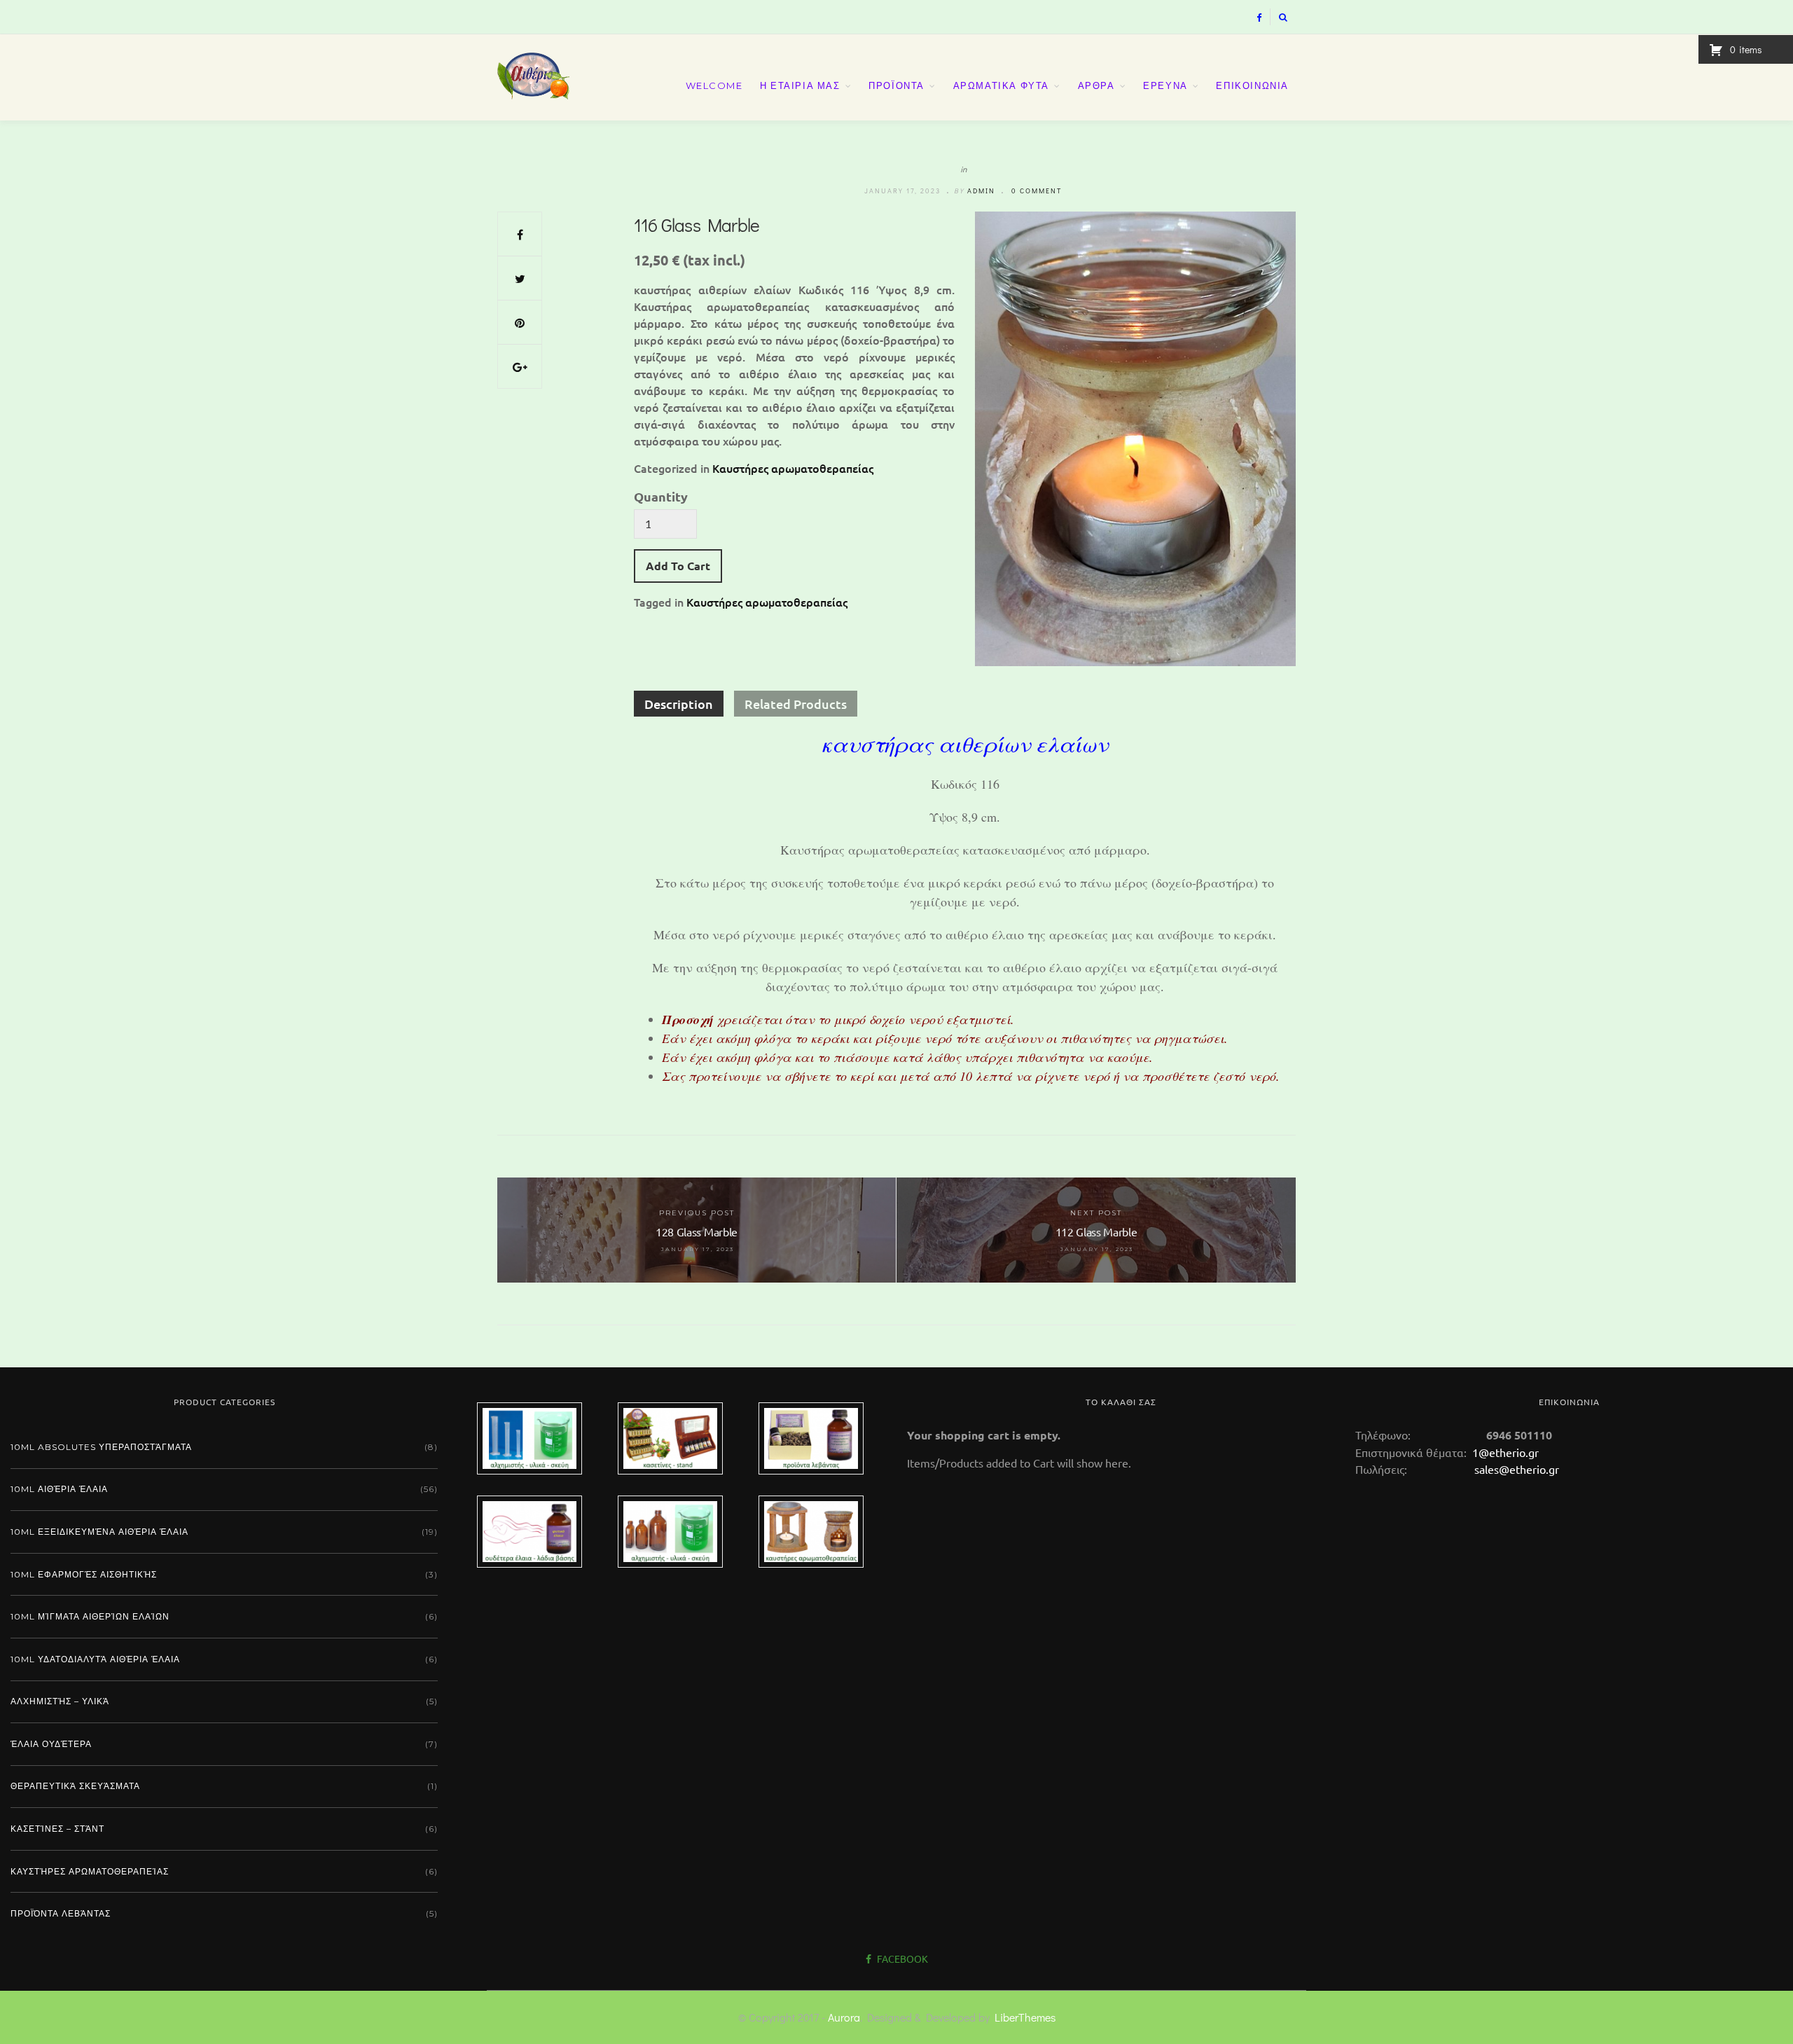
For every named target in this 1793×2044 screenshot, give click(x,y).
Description (679, 704)
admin (981, 191)
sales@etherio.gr (1517, 1469)
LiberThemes (1025, 2017)
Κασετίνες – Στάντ (57, 1829)
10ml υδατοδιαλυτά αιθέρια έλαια (95, 1659)
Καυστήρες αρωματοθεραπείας (793, 468)
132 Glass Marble (1220, 1330)
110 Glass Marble (709, 1344)
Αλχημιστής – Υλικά (60, 1701)
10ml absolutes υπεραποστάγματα (101, 1447)
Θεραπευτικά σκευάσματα (75, 1786)
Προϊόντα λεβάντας (61, 1913)
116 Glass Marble (697, 225)
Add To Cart (678, 566)
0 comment (1037, 191)
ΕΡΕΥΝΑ (1165, 85)
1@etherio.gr (1504, 1452)
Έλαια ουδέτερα (51, 1744)
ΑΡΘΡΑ (1096, 85)
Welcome (714, 85)
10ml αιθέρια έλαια (59, 1489)
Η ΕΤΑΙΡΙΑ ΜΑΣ (800, 85)
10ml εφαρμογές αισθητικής (84, 1574)
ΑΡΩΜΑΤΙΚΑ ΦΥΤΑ (1001, 85)
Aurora (844, 2017)
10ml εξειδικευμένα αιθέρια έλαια (99, 1532)
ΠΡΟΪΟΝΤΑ (896, 85)
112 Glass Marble (880, 1326)
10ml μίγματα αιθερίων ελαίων (90, 1616)
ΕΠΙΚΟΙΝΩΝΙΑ (1252, 85)
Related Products (796, 704)
